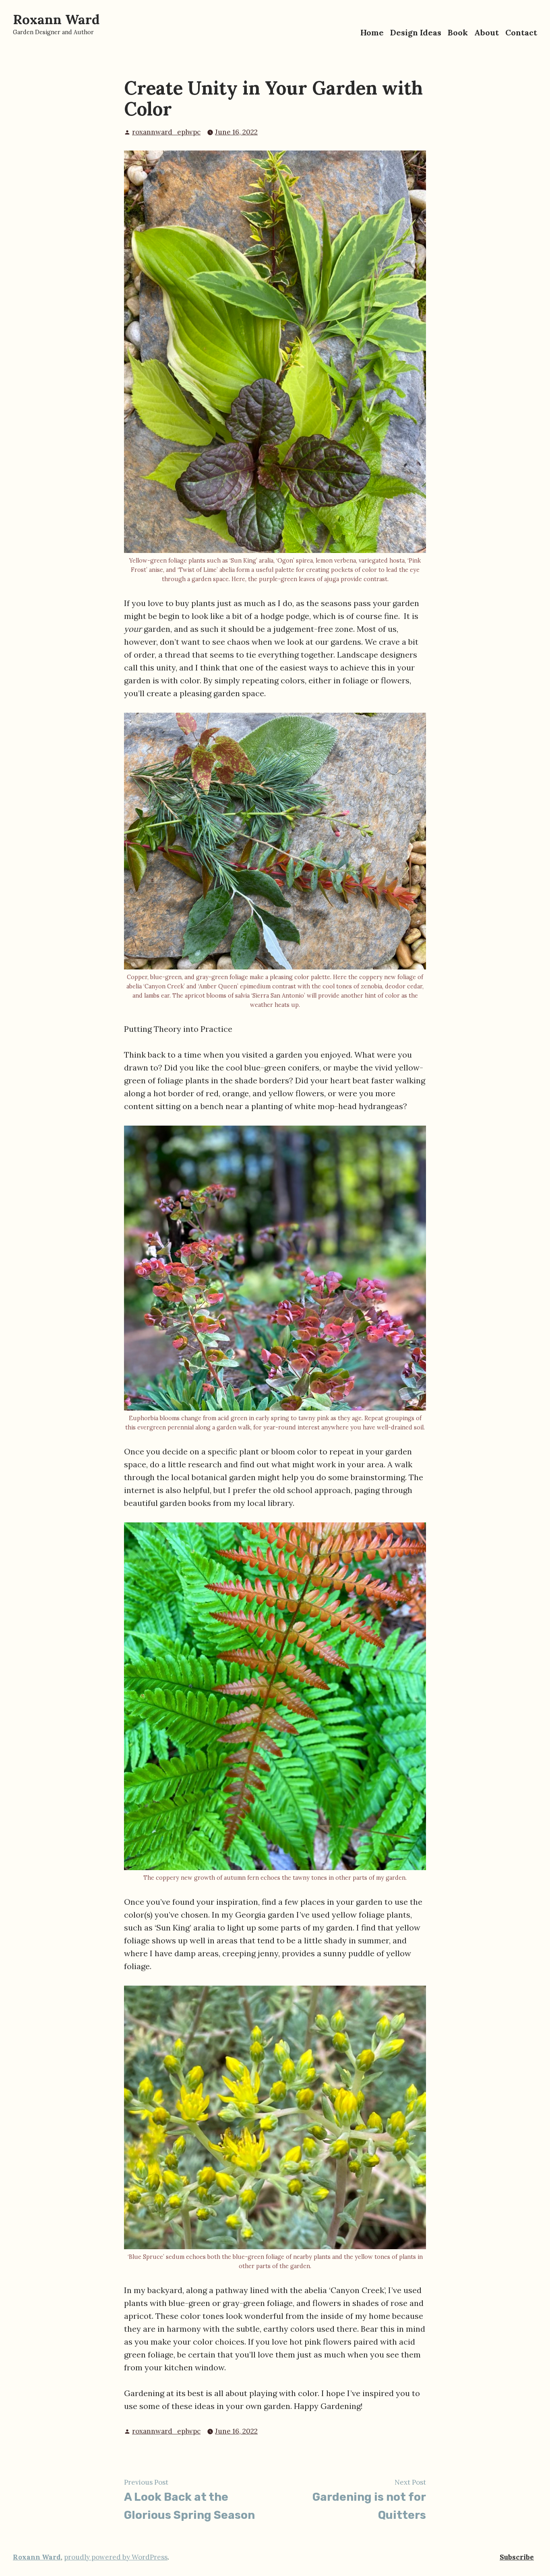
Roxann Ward (56, 19)
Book (458, 32)
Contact (521, 32)
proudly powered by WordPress (116, 2557)
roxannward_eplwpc (166, 132)
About (487, 32)
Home (372, 32)
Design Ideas (416, 32)
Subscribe (517, 2557)
